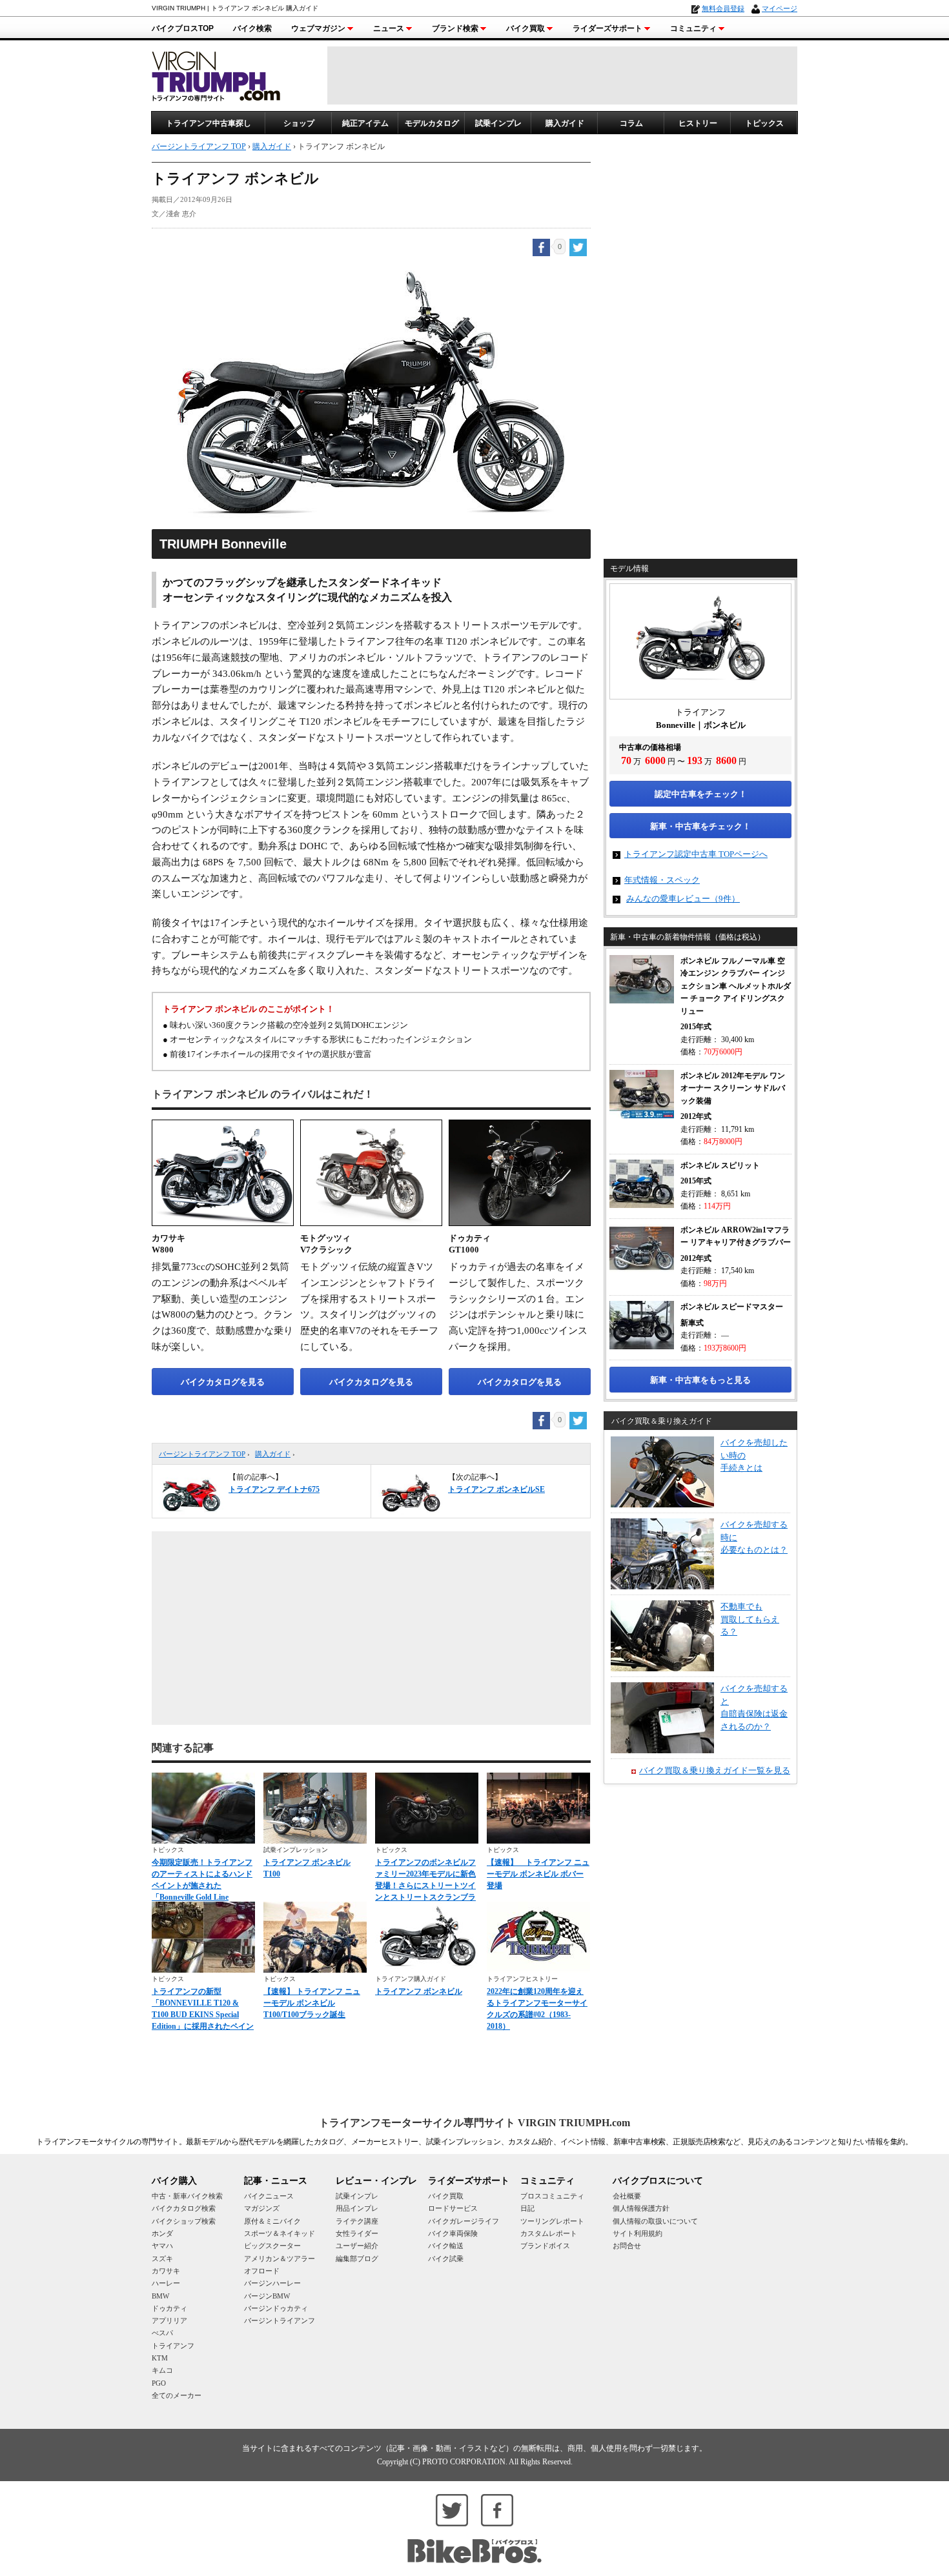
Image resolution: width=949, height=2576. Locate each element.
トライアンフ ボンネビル (419, 1991)
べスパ (162, 2333)
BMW (160, 2296)
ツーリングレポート (552, 2221)
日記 (527, 2208)
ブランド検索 (455, 28)
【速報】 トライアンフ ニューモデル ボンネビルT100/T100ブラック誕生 (312, 2003)
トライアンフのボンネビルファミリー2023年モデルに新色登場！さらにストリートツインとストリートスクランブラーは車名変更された (425, 1886)
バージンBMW (267, 2296)
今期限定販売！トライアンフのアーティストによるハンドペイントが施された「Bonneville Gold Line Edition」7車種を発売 (202, 1886)
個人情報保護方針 (641, 2208)
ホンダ (162, 2233)
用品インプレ (357, 2208)
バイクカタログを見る (223, 1382)
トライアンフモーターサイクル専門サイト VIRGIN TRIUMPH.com (474, 2123)
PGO (159, 2383)
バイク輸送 (446, 2246)
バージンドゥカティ (276, 2308)
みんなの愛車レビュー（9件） (683, 899)
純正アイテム (365, 123)
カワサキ (166, 2271)
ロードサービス (453, 2208)
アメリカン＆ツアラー (280, 2259)
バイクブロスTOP (183, 28)
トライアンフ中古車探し (209, 123)
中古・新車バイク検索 (187, 2196)
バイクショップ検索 (184, 2221)
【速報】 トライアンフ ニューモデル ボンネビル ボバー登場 (538, 1874)
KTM (160, 2358)
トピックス (764, 123)
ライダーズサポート (607, 28)
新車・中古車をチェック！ (700, 826)
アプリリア (169, 2320)
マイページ (780, 8)
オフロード (262, 2271)
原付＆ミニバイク (272, 2221)
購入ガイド (565, 123)
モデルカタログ (432, 123)
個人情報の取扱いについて (655, 2221)
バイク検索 (252, 28)
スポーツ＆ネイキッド (280, 2233)
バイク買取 (526, 28)
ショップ (299, 123)
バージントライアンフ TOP (202, 1454)
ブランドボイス (545, 2246)
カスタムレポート (549, 2233)
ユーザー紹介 (357, 2246)
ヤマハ (162, 2246)
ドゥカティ (169, 2308)
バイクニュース (269, 2196)
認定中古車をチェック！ (701, 794)
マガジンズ (262, 2208)
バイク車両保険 (453, 2233)
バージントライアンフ (280, 2320)
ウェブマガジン (318, 28)
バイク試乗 (446, 2259)
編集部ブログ (357, 2259)
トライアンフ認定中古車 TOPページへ (696, 854)
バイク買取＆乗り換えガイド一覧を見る (715, 1770)
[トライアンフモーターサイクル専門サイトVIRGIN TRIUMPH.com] (216, 75)
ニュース (389, 28)
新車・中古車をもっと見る (700, 1380)
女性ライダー (357, 2233)
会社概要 (627, 2196)
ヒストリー (698, 123)
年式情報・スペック (662, 880)
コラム (631, 123)
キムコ (162, 2370)
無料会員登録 (723, 8)
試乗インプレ (498, 123)
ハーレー (166, 2283)
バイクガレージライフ (464, 2221)
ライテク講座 (357, 2221)
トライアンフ (173, 2346)
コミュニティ (693, 28)
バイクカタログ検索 (184, 2208)
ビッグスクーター (272, 2246)
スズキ (162, 2259)
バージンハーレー (272, 2283)
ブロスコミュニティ (552, 2196)
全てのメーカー (177, 2395)
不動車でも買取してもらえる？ (750, 1619)
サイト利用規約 (638, 2233)
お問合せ (627, 2246)
